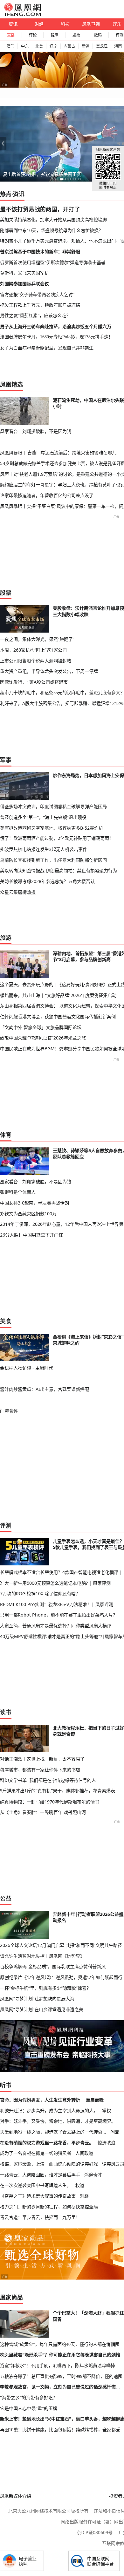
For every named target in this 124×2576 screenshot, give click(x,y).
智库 (54, 35)
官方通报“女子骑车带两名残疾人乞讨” (37, 294)
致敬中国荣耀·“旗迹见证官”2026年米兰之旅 (43, 1038)
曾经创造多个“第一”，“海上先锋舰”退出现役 (43, 817)
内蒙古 (69, 46)
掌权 (107, 2111)
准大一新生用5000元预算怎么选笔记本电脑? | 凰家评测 (55, 1583)
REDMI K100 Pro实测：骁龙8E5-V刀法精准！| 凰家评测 (57, 1604)
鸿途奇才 (93, 2175)
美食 (6, 1321)
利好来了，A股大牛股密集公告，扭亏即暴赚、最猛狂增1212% (62, 703)
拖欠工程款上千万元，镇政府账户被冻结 (40, 305)
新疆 (86, 46)
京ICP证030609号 (95, 2532)
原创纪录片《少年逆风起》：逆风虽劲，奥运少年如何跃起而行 (61, 1977)
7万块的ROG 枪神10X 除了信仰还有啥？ (40, 1593)
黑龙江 (102, 46)
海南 (118, 46)
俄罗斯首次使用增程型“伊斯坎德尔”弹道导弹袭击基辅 (53, 262)
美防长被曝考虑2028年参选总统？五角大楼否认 (47, 881)
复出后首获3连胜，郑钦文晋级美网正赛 (42, 174)
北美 (39, 46)
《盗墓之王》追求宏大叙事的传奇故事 (38, 2196)
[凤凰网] (22, 15)
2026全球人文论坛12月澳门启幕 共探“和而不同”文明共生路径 (61, 1945)
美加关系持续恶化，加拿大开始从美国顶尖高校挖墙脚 (53, 219)
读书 (6, 1712)
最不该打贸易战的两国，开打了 (40, 209)
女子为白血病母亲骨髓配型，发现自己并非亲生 (47, 348)
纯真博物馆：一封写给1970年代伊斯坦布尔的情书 (50, 1802)
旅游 (6, 938)
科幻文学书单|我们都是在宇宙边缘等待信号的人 (48, 1780)
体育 (6, 1135)
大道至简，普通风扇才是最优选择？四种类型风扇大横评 (56, 1626)
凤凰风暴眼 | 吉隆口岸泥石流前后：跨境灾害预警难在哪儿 (58, 452)
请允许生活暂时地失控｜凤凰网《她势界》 (42, 1956)
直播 (11, 35)
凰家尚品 (11, 2297)
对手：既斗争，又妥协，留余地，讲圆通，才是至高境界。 (58, 2121)
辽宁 (53, 46)
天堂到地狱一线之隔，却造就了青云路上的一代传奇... (53, 2132)
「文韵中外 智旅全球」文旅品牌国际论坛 (41, 1027)
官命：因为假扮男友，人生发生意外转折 (40, 2100)
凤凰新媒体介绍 (16, 2496)
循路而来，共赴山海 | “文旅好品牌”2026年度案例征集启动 (58, 995)
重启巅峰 (95, 2100)
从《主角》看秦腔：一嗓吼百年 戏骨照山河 (43, 1812)
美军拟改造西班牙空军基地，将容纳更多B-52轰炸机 (52, 828)
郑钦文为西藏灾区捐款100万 (28, 1214)
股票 (76, 35)
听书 (6, 2085)
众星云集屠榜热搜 (18, 892)
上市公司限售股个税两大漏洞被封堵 (36, 661)
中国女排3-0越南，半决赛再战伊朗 (34, 1203)
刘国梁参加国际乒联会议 (24, 284)
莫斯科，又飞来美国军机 (24, 273)
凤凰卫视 (91, 24)
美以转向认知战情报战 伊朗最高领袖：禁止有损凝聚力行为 (59, 870)
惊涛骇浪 (107, 2143)
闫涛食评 (9, 1411)
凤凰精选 (11, 384)
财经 (39, 24)
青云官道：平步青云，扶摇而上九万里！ (40, 2217)
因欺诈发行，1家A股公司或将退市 (34, 682)
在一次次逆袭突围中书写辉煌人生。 (36, 2185)
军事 (6, 760)
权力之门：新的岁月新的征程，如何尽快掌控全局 (49, 2207)
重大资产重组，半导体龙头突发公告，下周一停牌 (49, 671)
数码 (98, 35)
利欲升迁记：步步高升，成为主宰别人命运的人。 (49, 2111)
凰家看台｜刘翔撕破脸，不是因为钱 (36, 431)
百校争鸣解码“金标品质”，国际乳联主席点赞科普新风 (53, 1966)
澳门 (10, 46)
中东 (25, 46)
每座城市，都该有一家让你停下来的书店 (40, 1770)
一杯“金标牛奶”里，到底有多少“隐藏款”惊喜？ (45, 1988)
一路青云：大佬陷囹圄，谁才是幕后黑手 (40, 2175)
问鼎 (115, 2132)
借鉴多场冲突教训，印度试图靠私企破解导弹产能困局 (53, 806)
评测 (6, 1525)
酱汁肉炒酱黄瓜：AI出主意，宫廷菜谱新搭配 (45, 1389)
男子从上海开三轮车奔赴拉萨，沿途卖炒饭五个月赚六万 (56, 326)
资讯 (13, 24)
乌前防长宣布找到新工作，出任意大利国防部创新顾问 (53, 860)
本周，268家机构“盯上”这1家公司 (33, 650)
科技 (65, 24)
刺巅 (84, 2196)
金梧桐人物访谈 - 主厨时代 (27, 1368)
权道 (80, 2185)
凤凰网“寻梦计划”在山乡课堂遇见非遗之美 (42, 2009)
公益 (6, 1898)
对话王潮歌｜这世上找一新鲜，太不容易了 (42, 1759)
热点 (6, 194)
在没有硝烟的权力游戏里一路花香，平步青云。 (47, 2143)
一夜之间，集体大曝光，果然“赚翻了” (37, 639)
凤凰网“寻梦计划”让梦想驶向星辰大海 (37, 1998)
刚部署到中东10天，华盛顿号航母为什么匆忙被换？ (52, 230)
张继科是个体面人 (18, 1192)
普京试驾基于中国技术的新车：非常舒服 (40, 252)
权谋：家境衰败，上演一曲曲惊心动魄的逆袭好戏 (49, 2164)
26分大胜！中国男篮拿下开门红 (31, 1235)
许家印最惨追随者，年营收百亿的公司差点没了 (47, 495)
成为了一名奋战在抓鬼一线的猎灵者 (36, 2153)
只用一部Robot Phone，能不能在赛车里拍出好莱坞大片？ (59, 1615)
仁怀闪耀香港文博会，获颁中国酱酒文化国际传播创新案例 (58, 1016)
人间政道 (84, 2153)
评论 (33, 35)
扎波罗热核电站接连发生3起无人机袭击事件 (44, 849)
